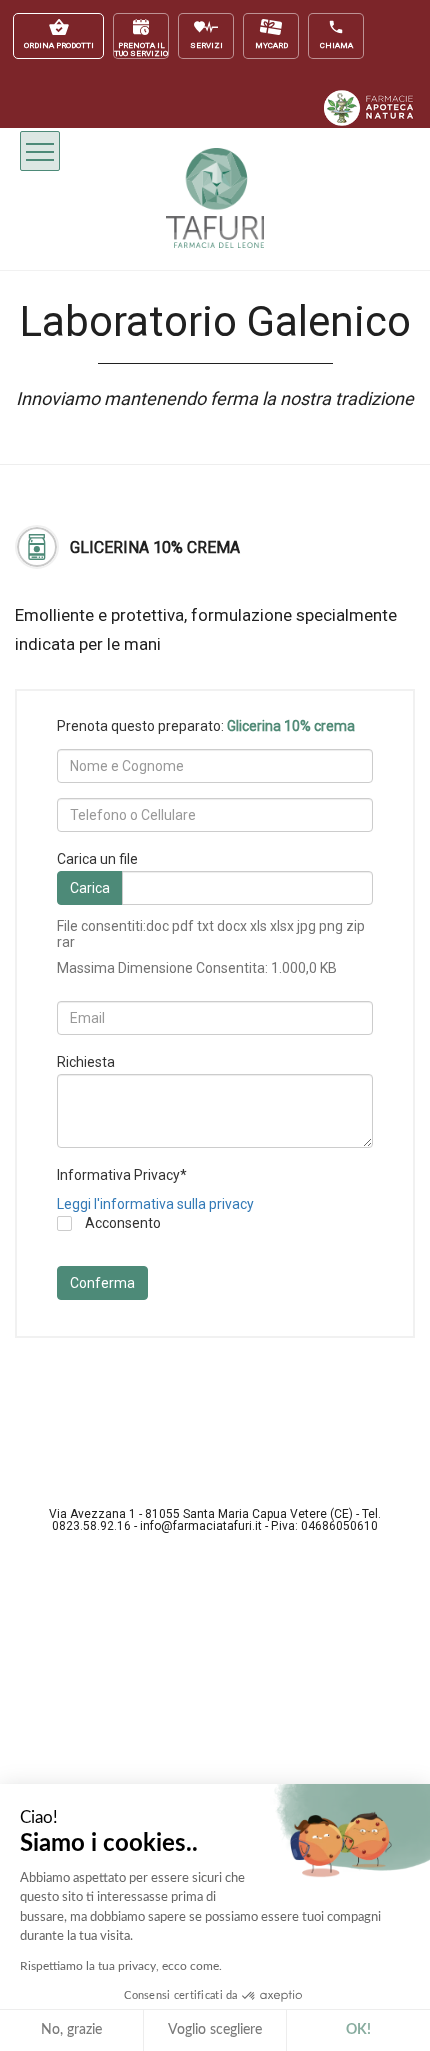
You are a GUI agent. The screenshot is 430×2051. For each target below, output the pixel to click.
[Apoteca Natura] (369, 121)
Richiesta (86, 1062)
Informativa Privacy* (122, 1175)
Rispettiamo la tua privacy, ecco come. (121, 1966)
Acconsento (121, 1223)
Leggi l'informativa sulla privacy (155, 1204)
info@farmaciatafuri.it (201, 1526)
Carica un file (97, 859)
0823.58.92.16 (91, 1526)
